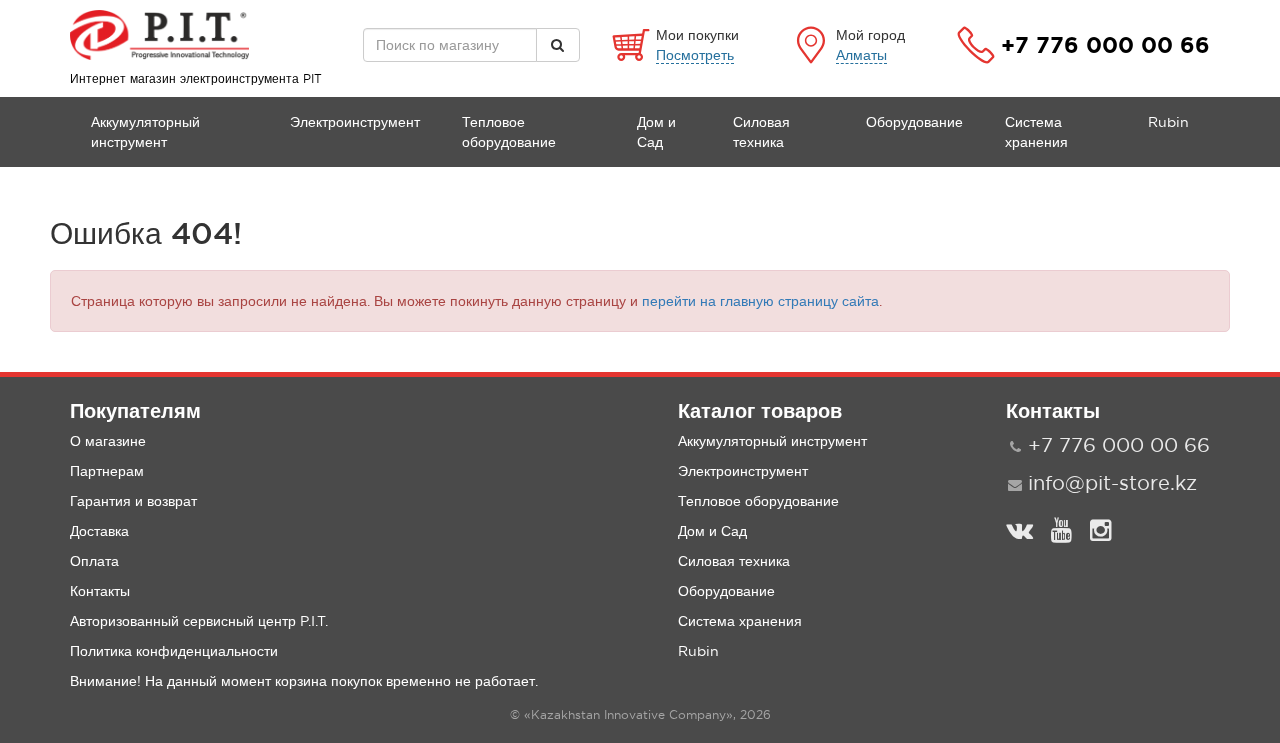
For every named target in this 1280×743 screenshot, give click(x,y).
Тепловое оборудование (509, 132)
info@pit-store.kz (1112, 483)
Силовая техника (761, 132)
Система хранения (1036, 132)
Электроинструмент (355, 122)
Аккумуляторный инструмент (145, 132)
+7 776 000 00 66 (1105, 44)
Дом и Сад (656, 132)
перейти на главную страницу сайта (760, 301)
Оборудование (914, 122)
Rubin (1168, 122)
